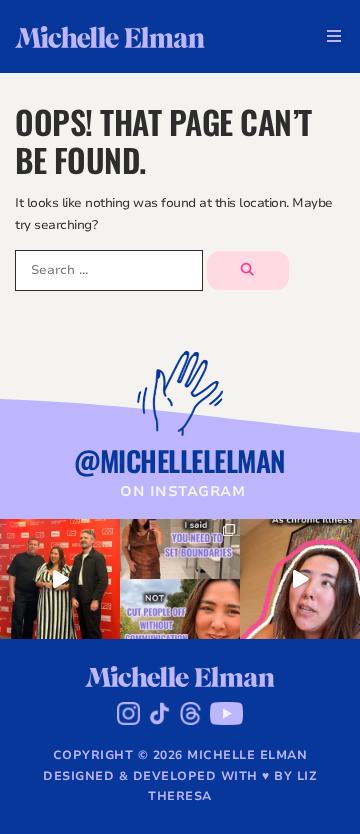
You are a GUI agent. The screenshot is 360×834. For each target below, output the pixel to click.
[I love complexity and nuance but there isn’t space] (180, 579)
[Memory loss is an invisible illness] (300, 579)
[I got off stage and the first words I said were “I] (60, 579)
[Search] (248, 270)
